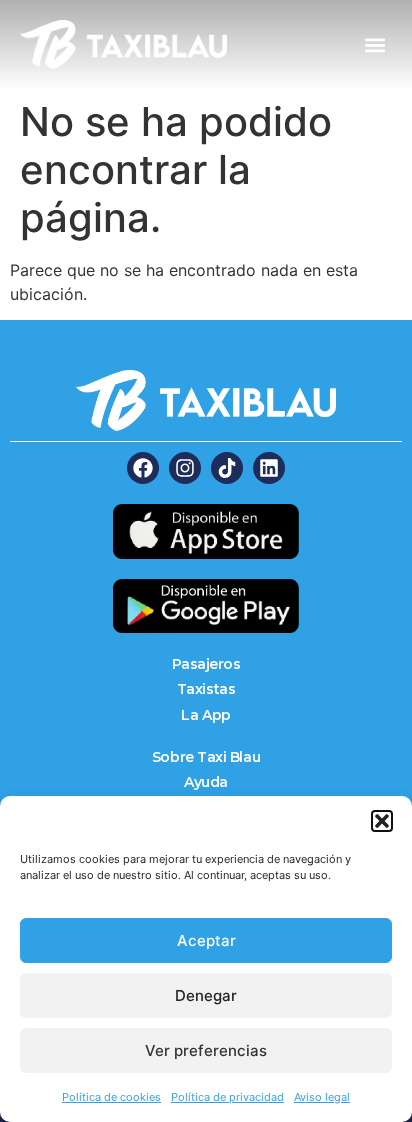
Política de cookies (111, 1097)
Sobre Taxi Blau (206, 757)
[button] (382, 821)
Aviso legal (322, 1097)
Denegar (206, 995)
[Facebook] (143, 468)
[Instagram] (185, 468)
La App (205, 715)
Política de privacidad (227, 1097)
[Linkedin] (269, 468)
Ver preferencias (206, 1050)
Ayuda (206, 782)
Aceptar (206, 940)
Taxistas (206, 689)
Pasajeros (206, 664)
